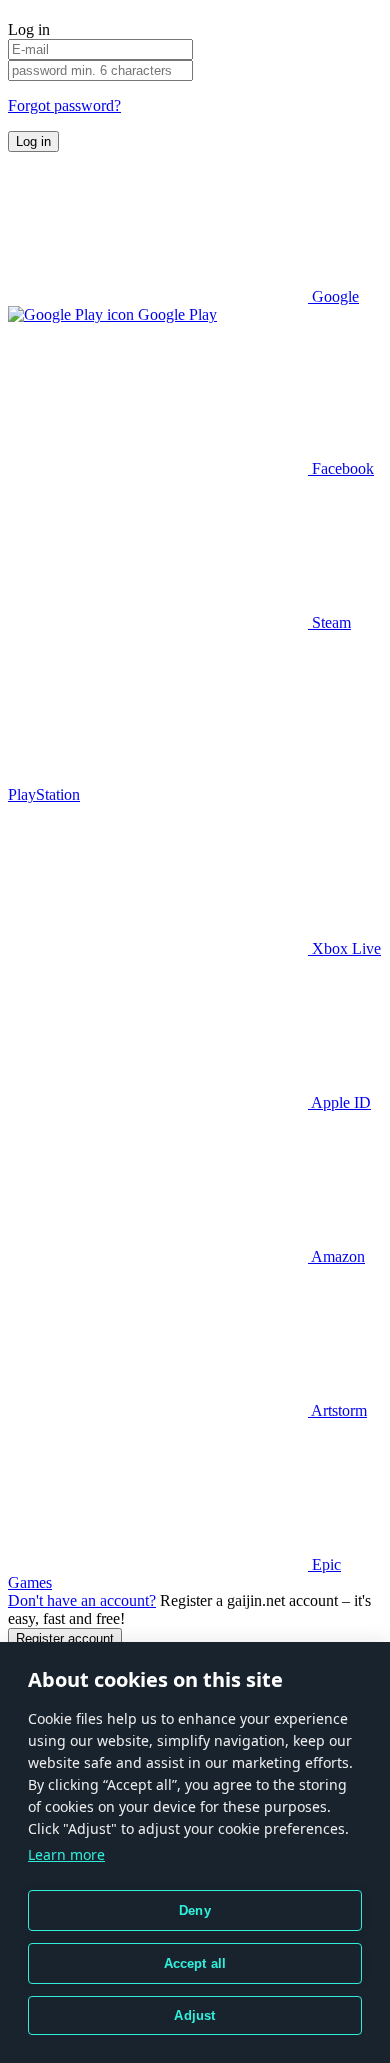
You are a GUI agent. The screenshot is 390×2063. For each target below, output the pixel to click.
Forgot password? (64, 105)
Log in (33, 141)
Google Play (175, 314)
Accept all (195, 1963)
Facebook (341, 468)
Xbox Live (344, 948)
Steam (329, 622)
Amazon (336, 1256)
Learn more (66, 1854)
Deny (195, 1910)
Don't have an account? (82, 1600)
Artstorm (337, 1410)
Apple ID (339, 1102)
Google (333, 296)
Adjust (194, 2015)
